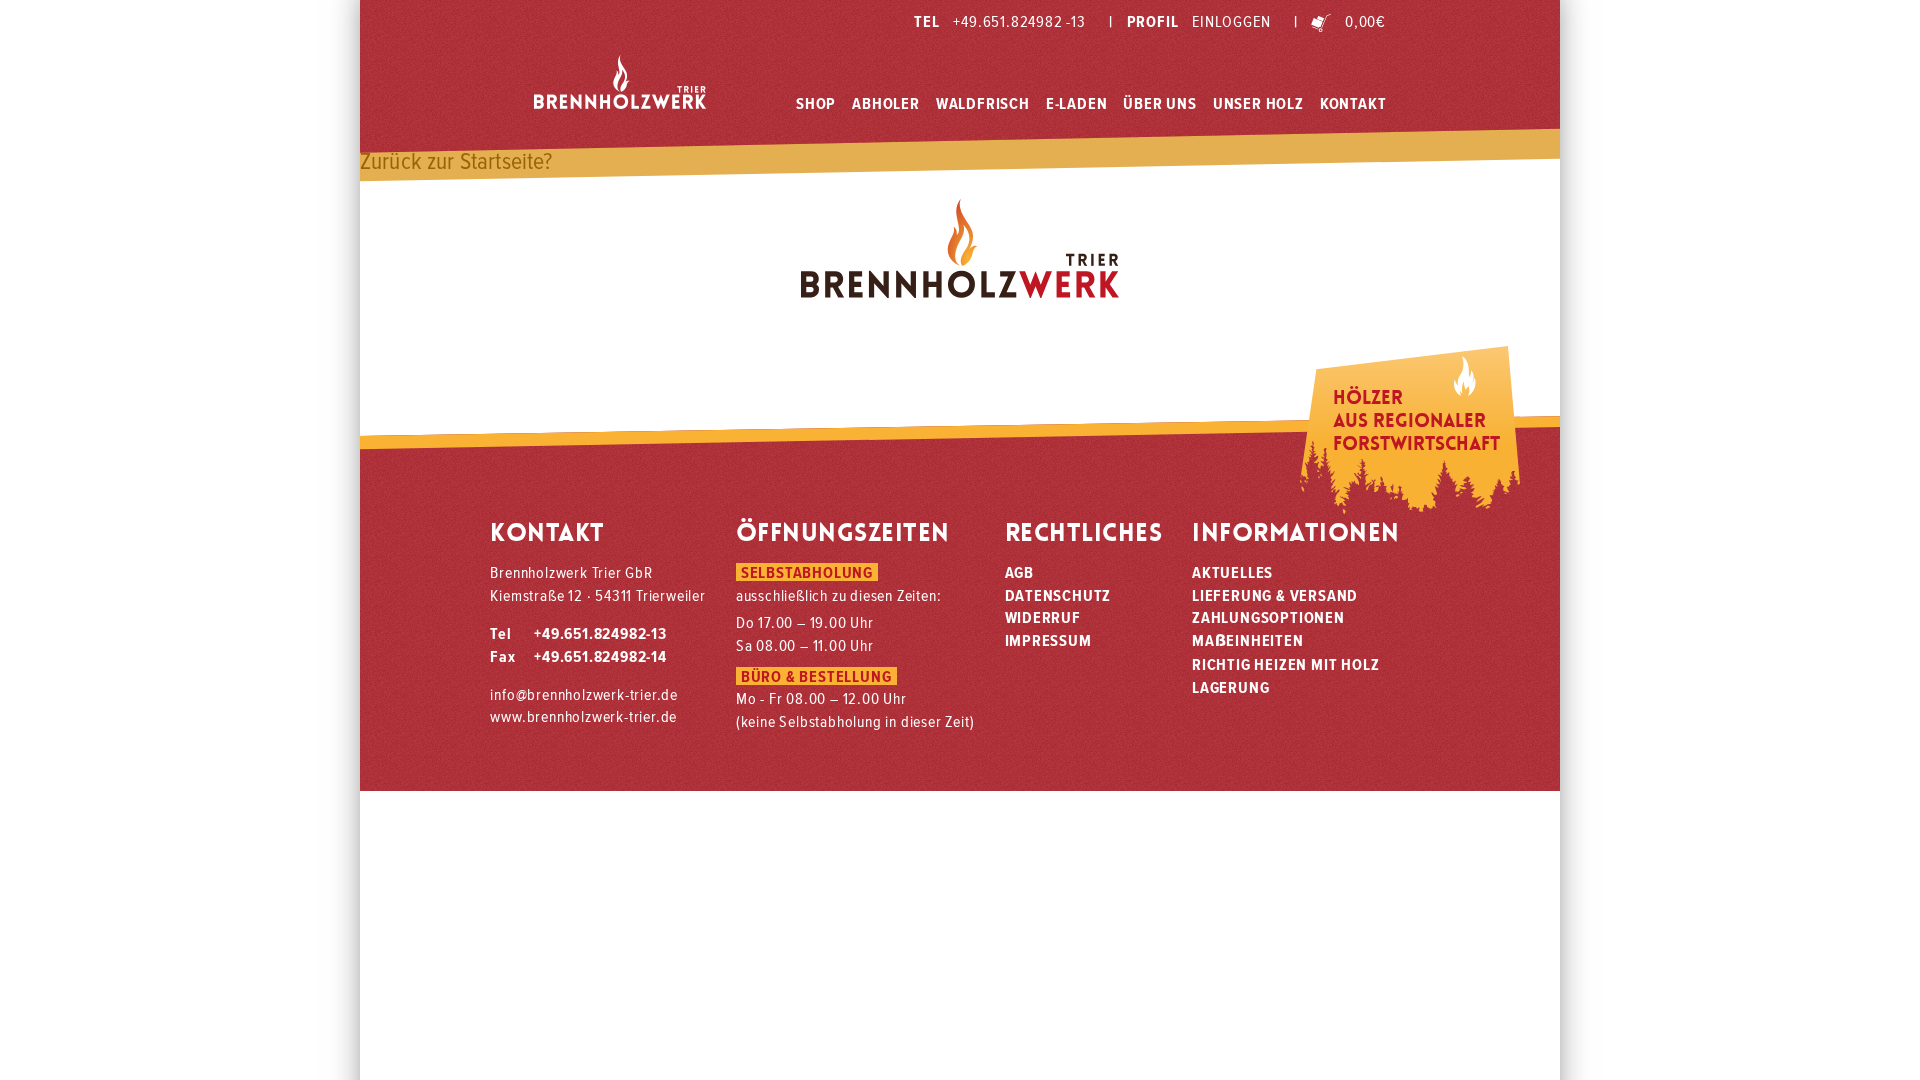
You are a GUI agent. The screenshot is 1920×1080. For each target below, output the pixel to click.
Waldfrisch (983, 103)
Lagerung (1230, 687)
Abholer (886, 103)
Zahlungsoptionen (1268, 617)
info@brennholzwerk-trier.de (584, 694)
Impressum (1048, 640)
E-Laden (1077, 103)
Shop (816, 103)
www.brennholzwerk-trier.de (583, 716)
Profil (1189, 21)
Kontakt (1353, 103)
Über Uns (1159, 103)
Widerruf (1043, 617)
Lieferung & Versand (1275, 595)
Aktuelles (1232, 572)
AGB (1019, 572)
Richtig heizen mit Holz (1285, 664)
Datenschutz (1058, 595)
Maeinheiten (1248, 640)
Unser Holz (1258, 103)
